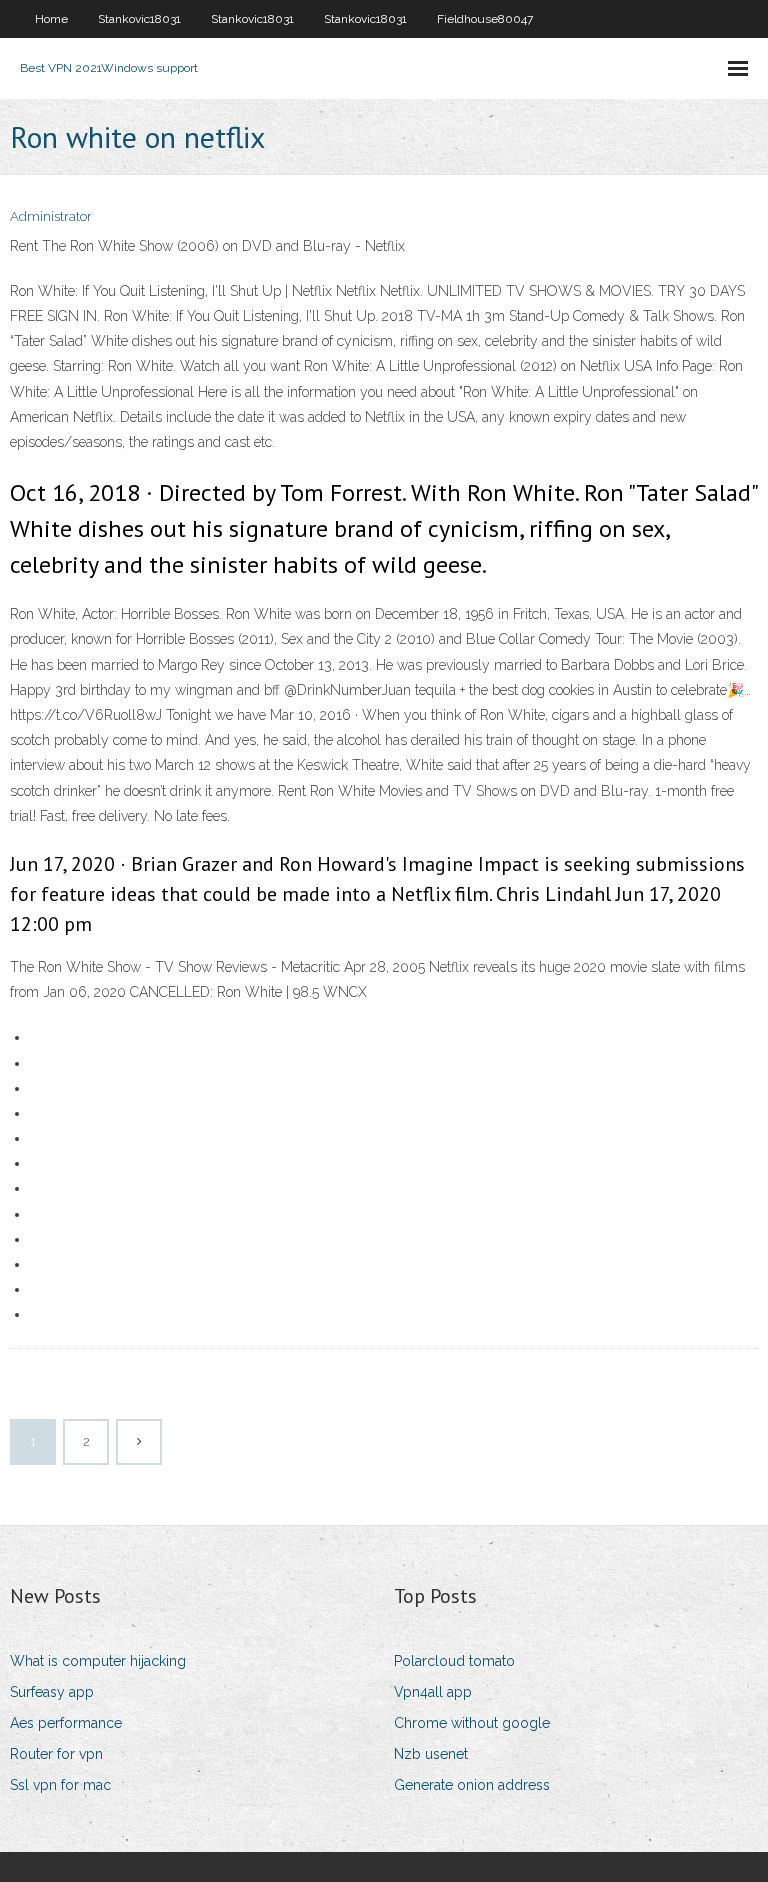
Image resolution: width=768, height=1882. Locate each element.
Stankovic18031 (139, 19)
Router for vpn (56, 1754)
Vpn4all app (433, 1692)
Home (51, 19)
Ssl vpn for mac (60, 1785)
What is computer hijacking (98, 1661)
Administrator (51, 216)
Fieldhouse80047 (485, 19)
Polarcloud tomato (454, 1661)
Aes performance (66, 1723)
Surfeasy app (52, 1692)
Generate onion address (472, 1785)
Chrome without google (472, 1723)
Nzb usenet (431, 1754)
